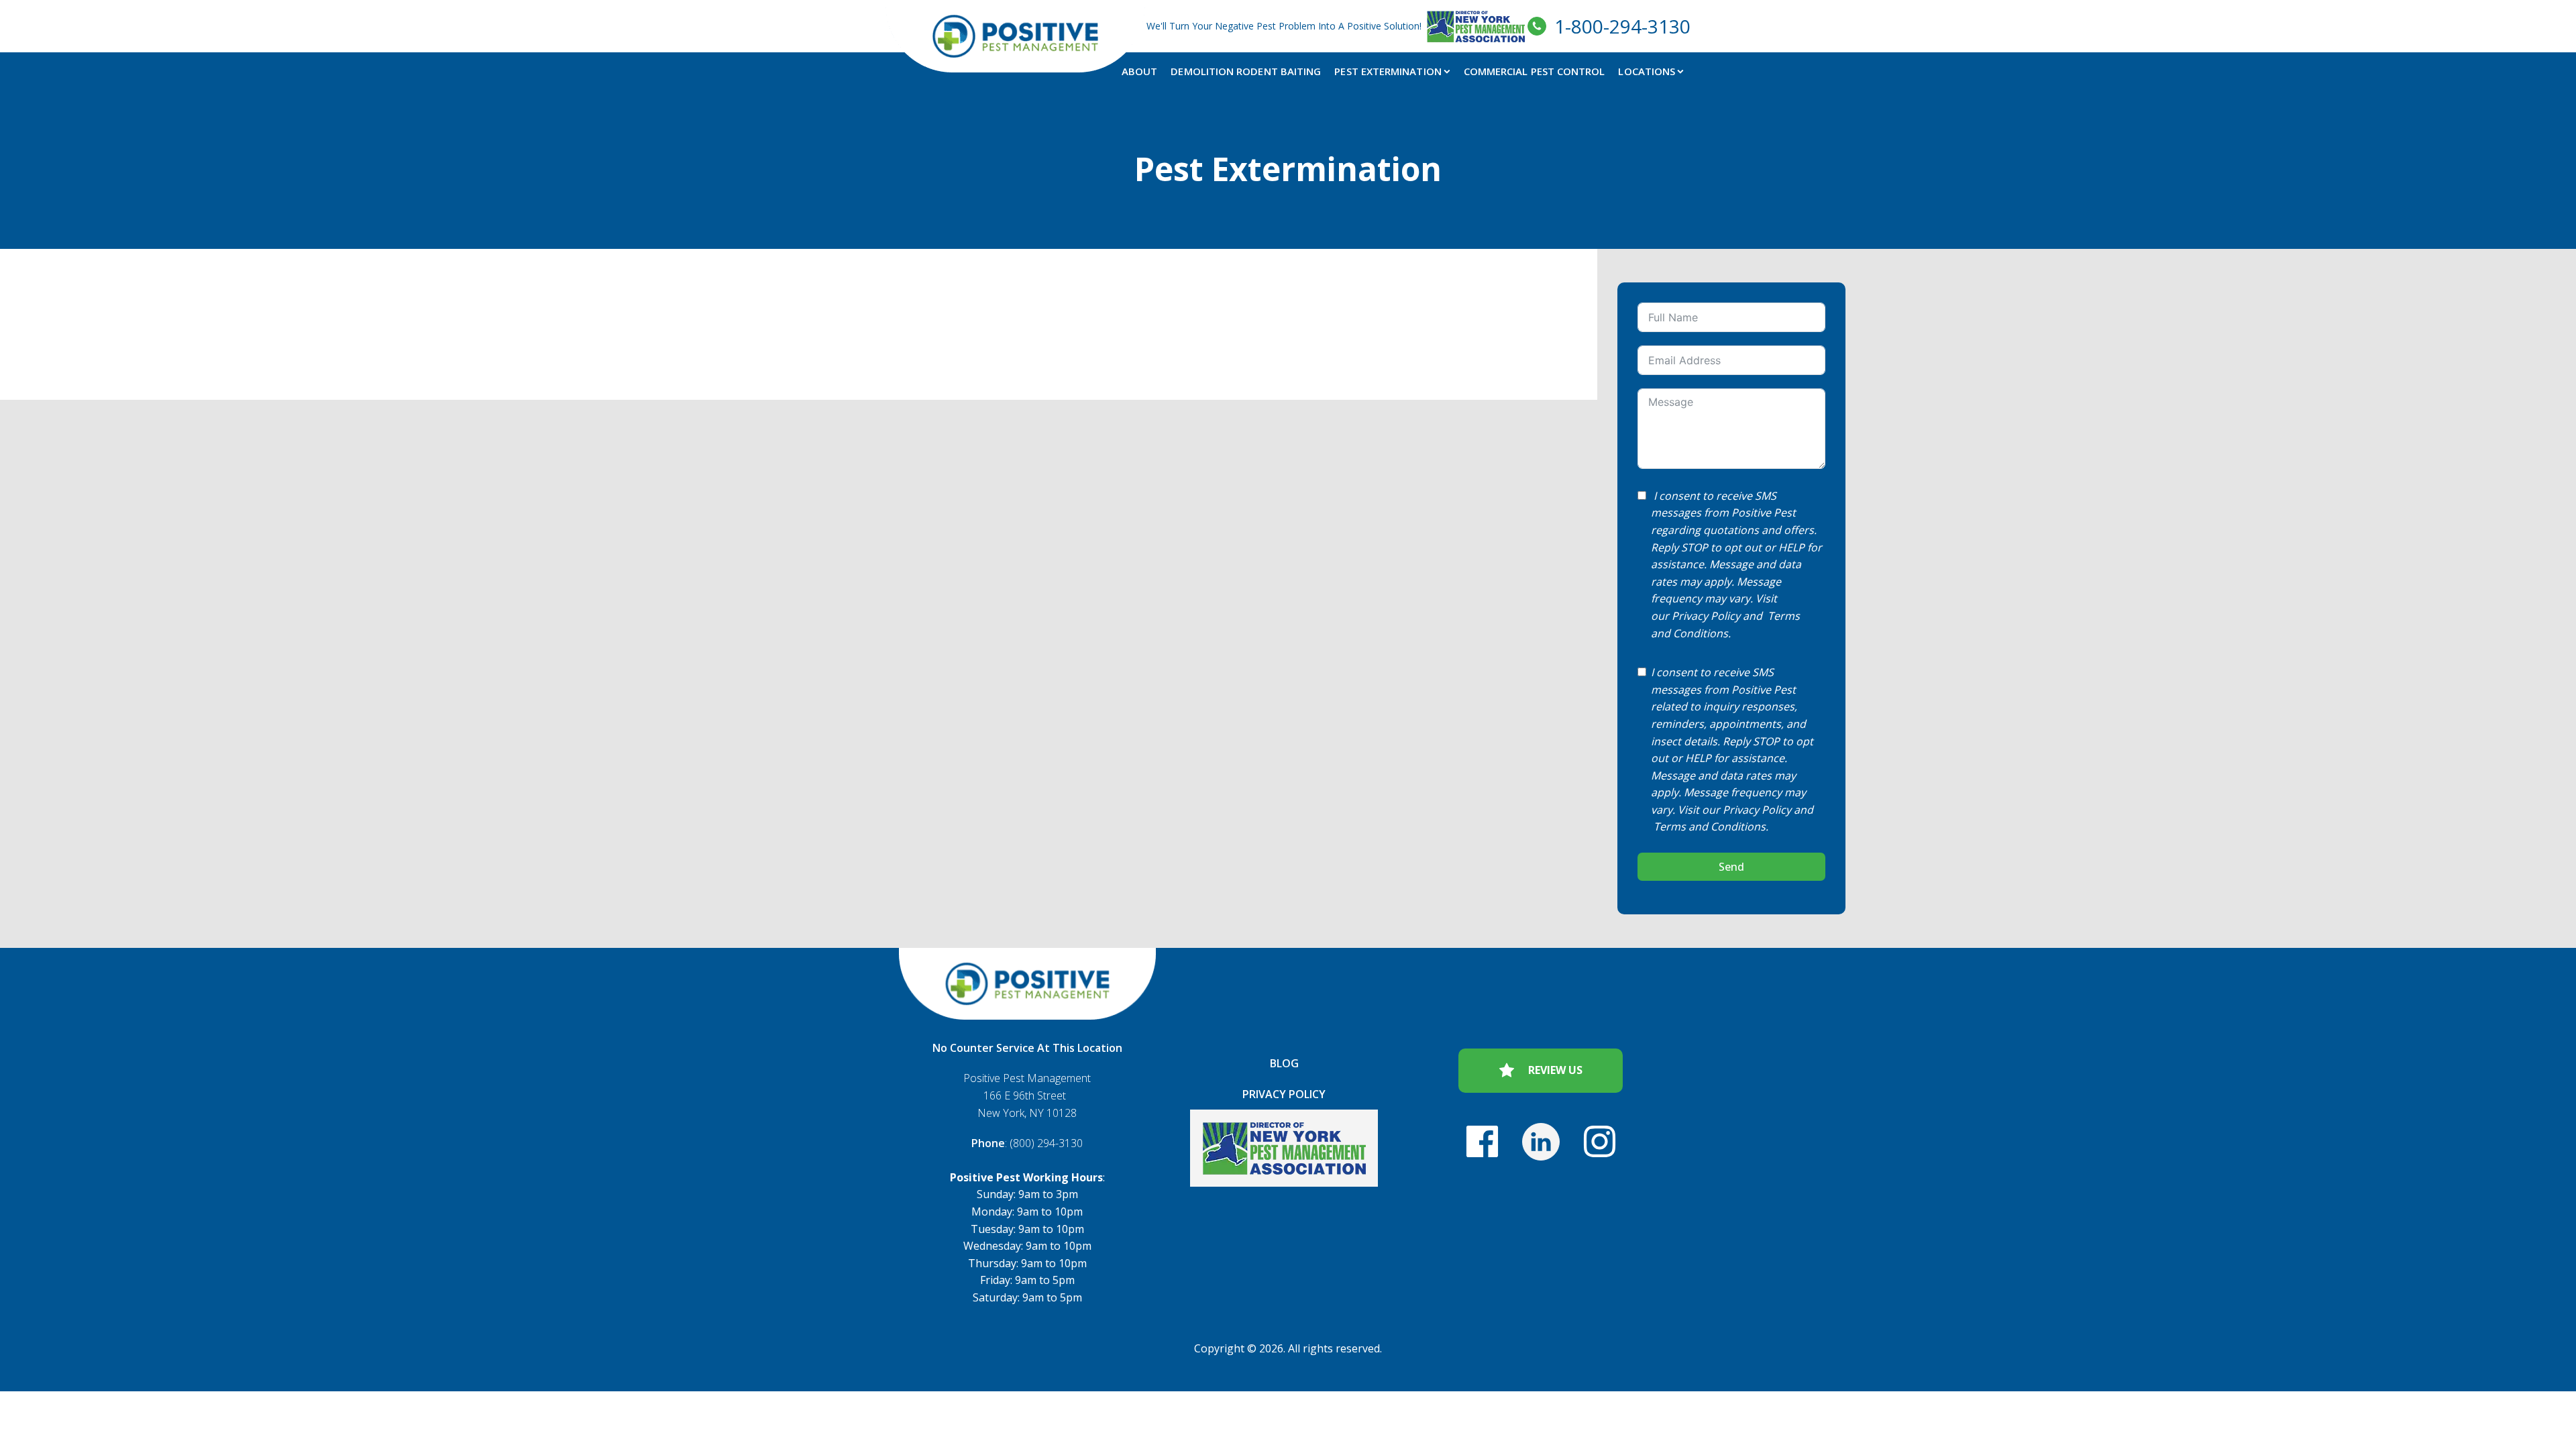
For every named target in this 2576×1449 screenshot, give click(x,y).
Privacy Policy (1706, 616)
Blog (1284, 1063)
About (1139, 71)
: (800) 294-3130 (1027, 1143)
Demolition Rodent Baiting (1246, 71)
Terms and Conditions (1710, 826)
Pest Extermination (1388, 71)
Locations (1647, 71)
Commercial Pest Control (1535, 71)
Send (1731, 867)
